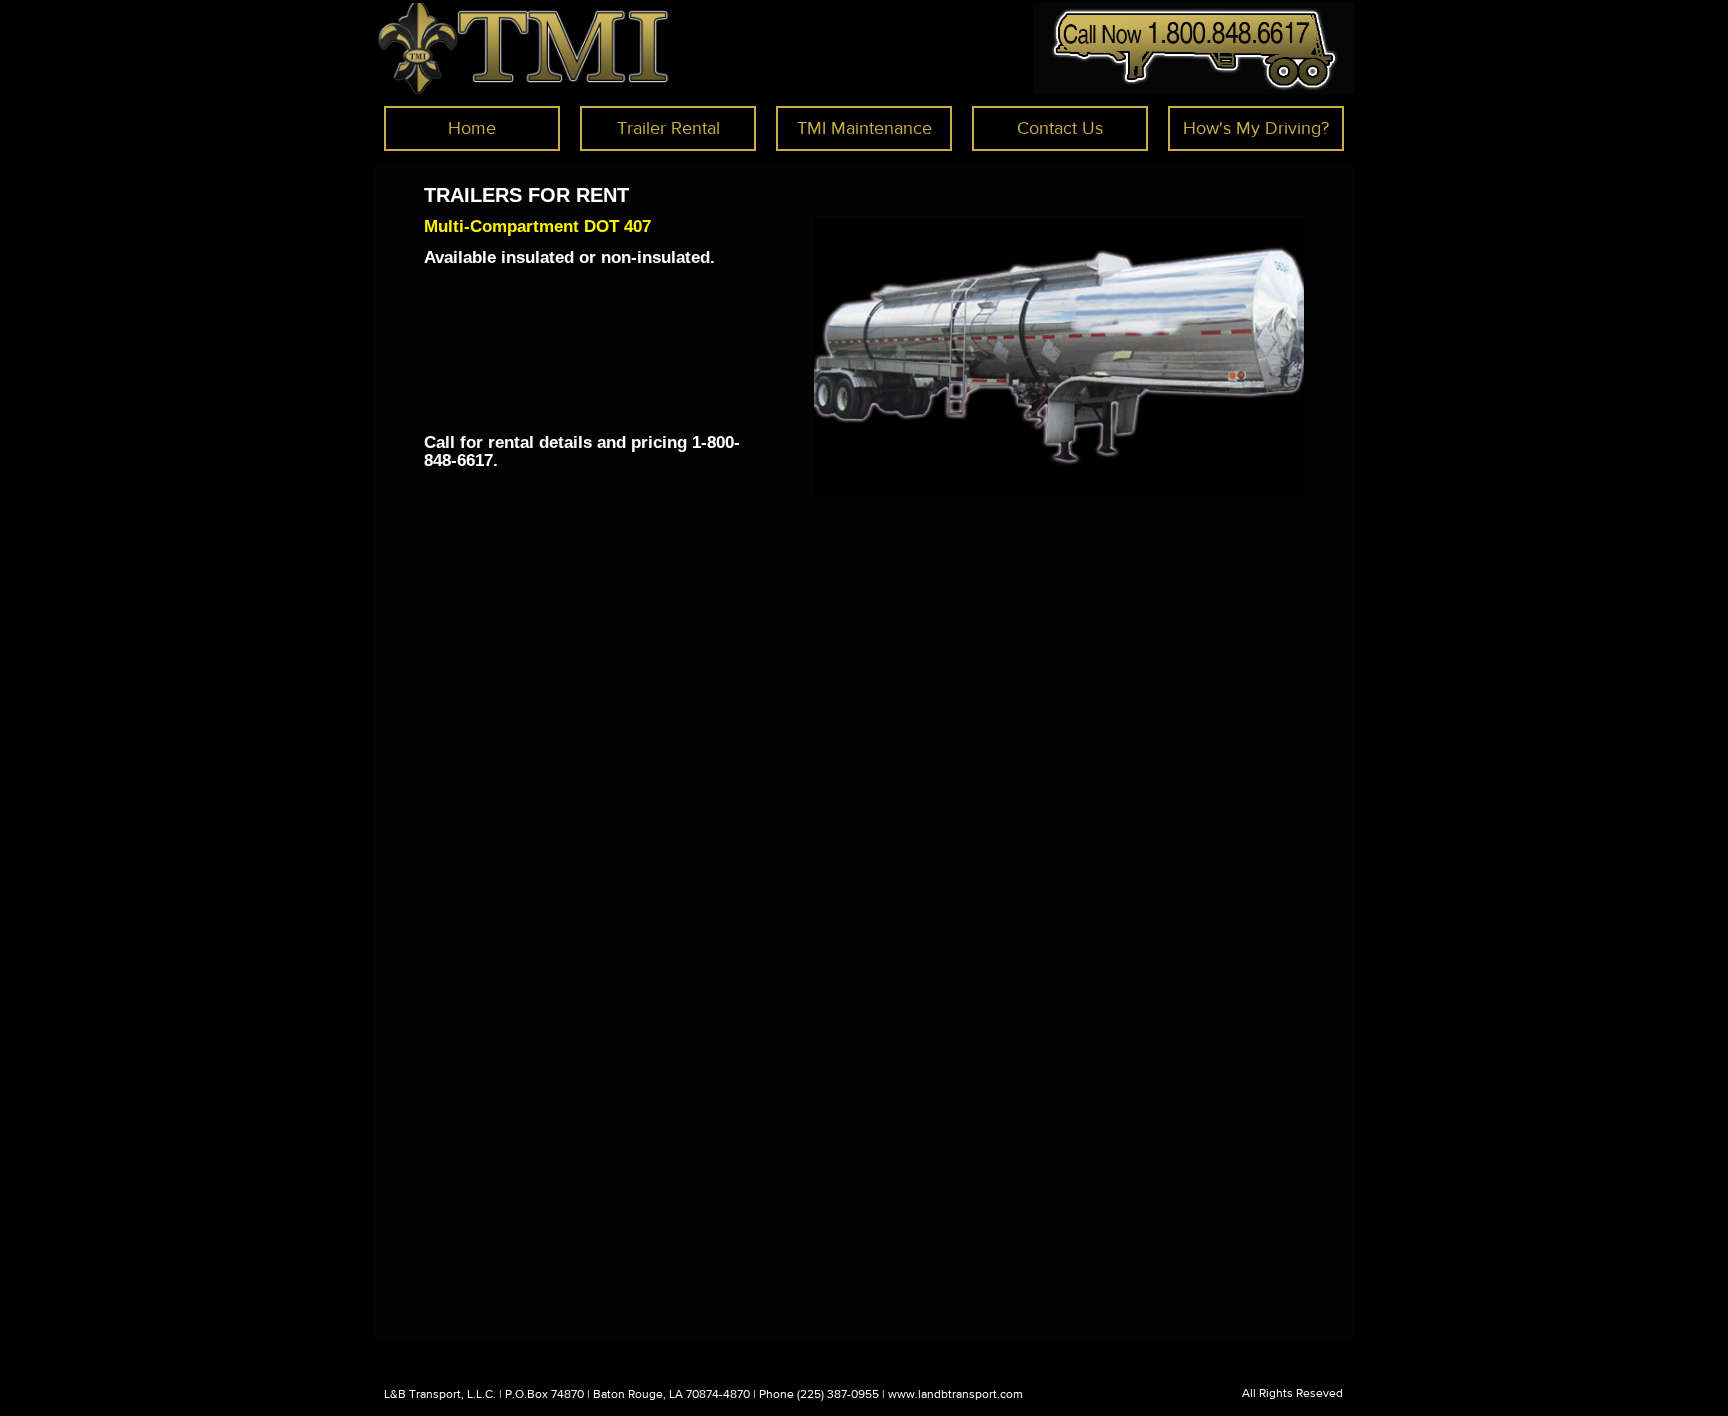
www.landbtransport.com (955, 1394)
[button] (668, 128)
